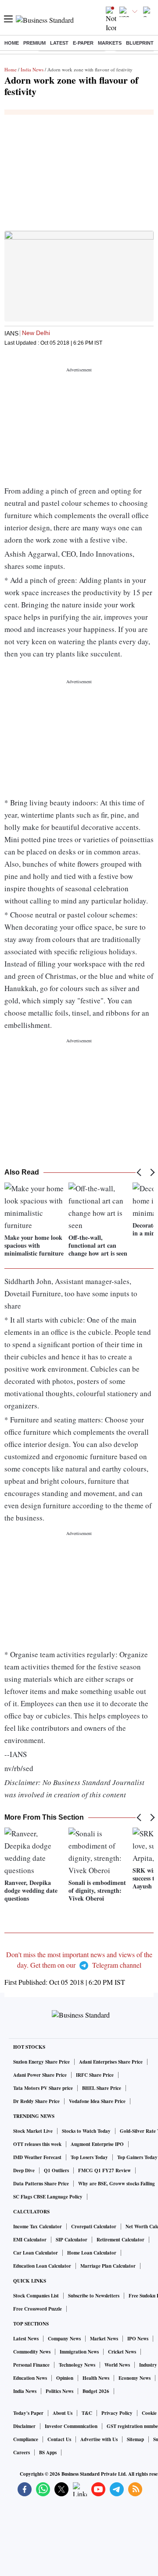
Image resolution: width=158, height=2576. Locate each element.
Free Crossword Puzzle (38, 2309)
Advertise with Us (99, 2439)
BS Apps (48, 2452)
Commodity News (32, 2352)
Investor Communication (71, 2426)
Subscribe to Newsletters (94, 2296)
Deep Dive (24, 2170)
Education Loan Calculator (42, 2266)
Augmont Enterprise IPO (97, 2144)
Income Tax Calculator (38, 2227)
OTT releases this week (37, 2144)
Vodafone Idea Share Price (97, 2101)
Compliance (26, 2439)
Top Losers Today (89, 2157)
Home (12, 43)
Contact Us (59, 2439)
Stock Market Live (33, 2131)
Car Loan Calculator (36, 2253)
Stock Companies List (36, 2296)
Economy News (135, 2378)
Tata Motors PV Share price (43, 2088)
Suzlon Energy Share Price (41, 2062)
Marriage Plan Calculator (108, 2266)
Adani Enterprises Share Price (111, 2062)
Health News (96, 2378)
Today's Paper (28, 2413)
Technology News (77, 2365)
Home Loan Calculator (92, 2253)
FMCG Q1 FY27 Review (104, 2170)
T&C (87, 2413)
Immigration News (79, 2352)
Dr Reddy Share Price (36, 2101)
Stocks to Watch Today (86, 2131)
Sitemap (135, 2439)
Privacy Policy (117, 2413)
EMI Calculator (30, 2240)
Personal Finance (31, 2365)
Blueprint (140, 43)
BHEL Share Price (102, 2088)
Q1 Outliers (56, 2170)
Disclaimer (24, 2426)
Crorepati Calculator (94, 2227)
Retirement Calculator (120, 2240)
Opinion (65, 2378)
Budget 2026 (96, 2391)
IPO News (138, 2339)
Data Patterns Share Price (41, 2184)
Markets (110, 43)
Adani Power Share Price (40, 2075)
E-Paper (83, 43)
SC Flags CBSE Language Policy (48, 2197)
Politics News (59, 2391)
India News (32, 69)
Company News (64, 2339)
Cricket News (122, 2352)
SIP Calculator (72, 2240)
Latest (59, 43)
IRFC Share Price (95, 2075)
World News (117, 2365)
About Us (63, 2413)
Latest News (26, 2339)
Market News (104, 2339)
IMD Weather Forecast (37, 2157)
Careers (22, 2452)
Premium (34, 43)
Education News (30, 2378)
